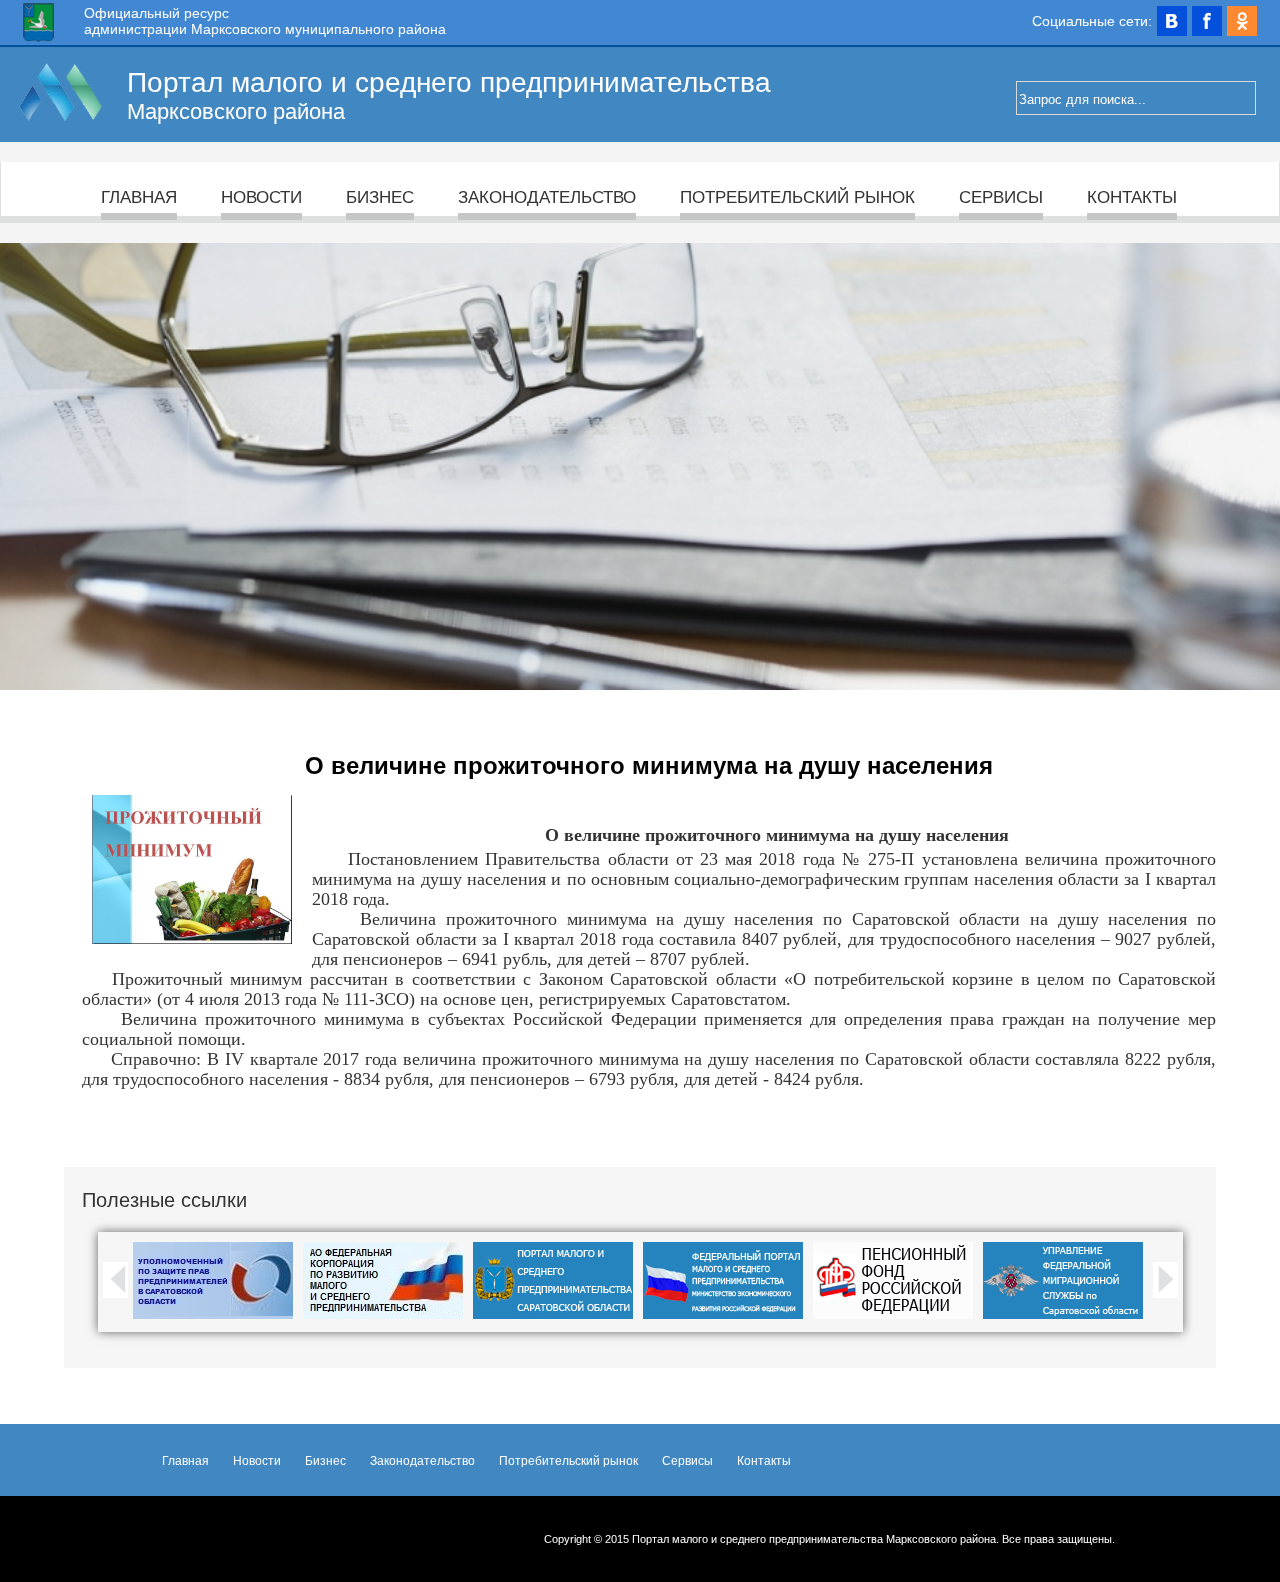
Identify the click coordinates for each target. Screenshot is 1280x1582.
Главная (139, 197)
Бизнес (380, 197)
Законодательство (547, 197)
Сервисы (1001, 197)
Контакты (1132, 197)
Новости (261, 197)
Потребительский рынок (797, 197)
